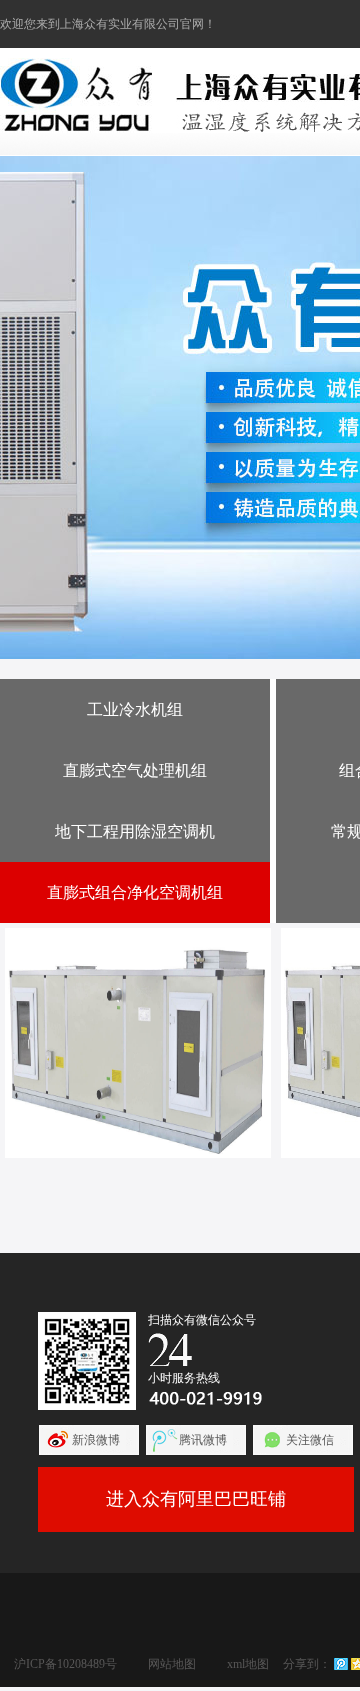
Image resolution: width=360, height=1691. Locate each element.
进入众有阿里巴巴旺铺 (196, 1499)
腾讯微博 (203, 1440)
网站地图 (172, 1664)
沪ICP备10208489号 (65, 1664)
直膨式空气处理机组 (135, 770)
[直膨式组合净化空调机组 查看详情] (138, 1043)
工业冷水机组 (135, 709)
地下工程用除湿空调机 (135, 831)
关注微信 (310, 1440)
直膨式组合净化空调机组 (135, 892)
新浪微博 (96, 1440)
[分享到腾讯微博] (341, 1664)
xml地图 (248, 1664)
